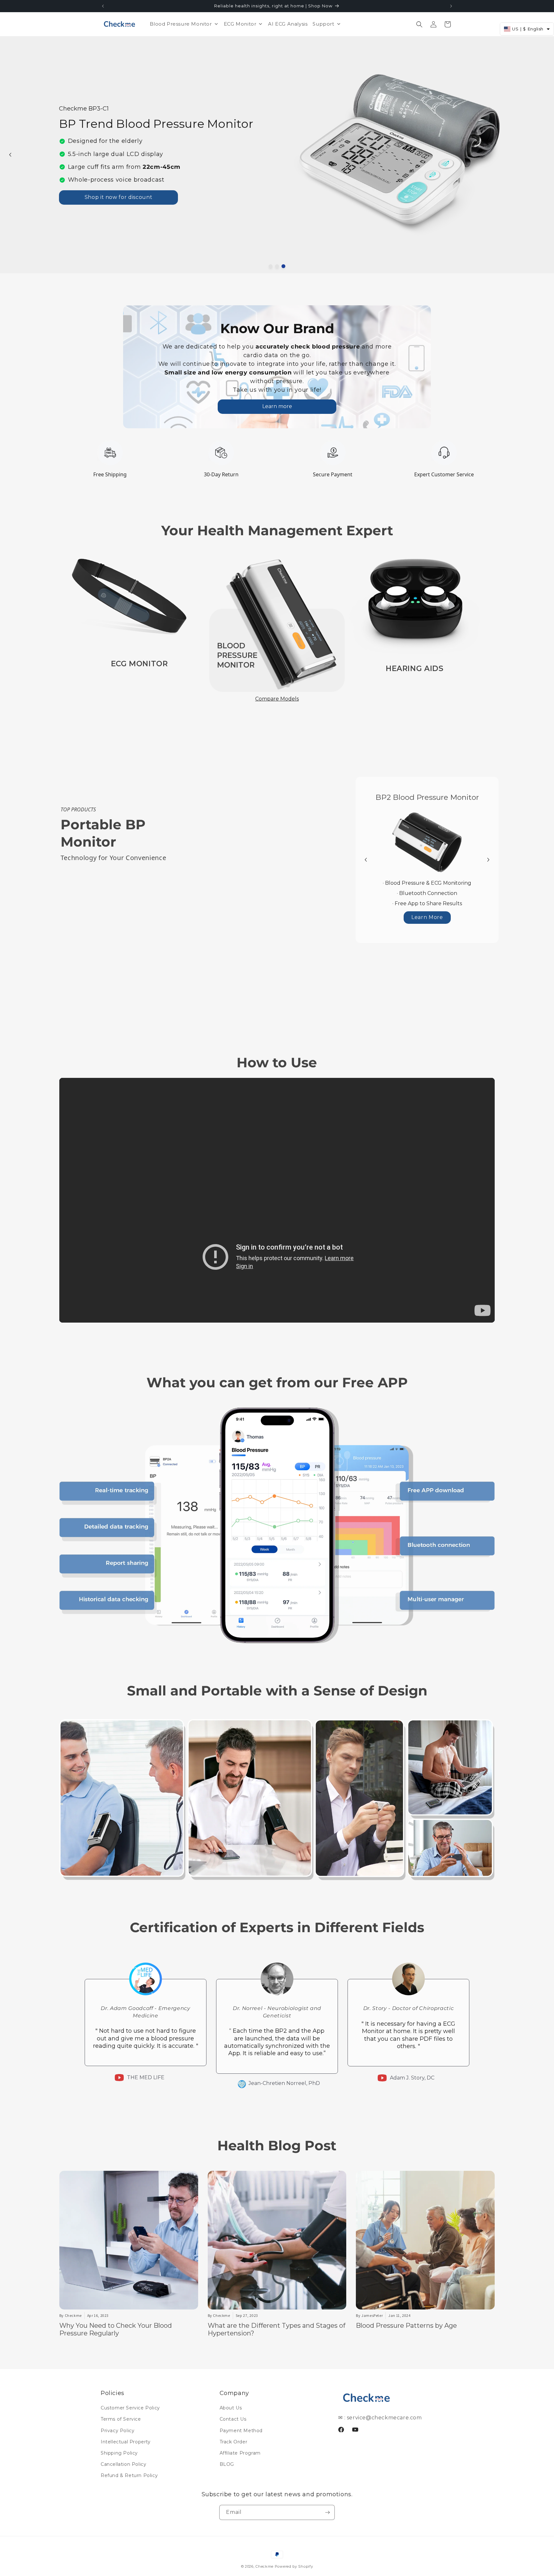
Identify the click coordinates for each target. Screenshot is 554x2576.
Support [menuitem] (323, 24)
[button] (419, 24)
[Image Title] (139, 597)
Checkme (264, 2566)
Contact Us (233, 2419)
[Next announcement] (451, 6)
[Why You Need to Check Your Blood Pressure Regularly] (129, 2240)
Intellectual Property (126, 2442)
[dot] (271, 266)
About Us (231, 2408)
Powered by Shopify (294, 2566)
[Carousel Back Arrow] (10, 155)
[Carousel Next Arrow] (488, 860)
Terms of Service (121, 2419)
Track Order (234, 2442)
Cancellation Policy (123, 2464)
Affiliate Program (240, 2453)
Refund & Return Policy (129, 2475)
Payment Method (241, 2431)
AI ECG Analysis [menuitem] (288, 24)
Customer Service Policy (130, 2408)
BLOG (227, 2464)
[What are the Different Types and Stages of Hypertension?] (277, 2240)
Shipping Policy (119, 2453)
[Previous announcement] (103, 6)
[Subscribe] (327, 2512)
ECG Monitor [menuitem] (240, 24)
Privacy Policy (118, 2431)
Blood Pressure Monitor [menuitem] (181, 24)
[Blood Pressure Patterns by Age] (425, 2240)
